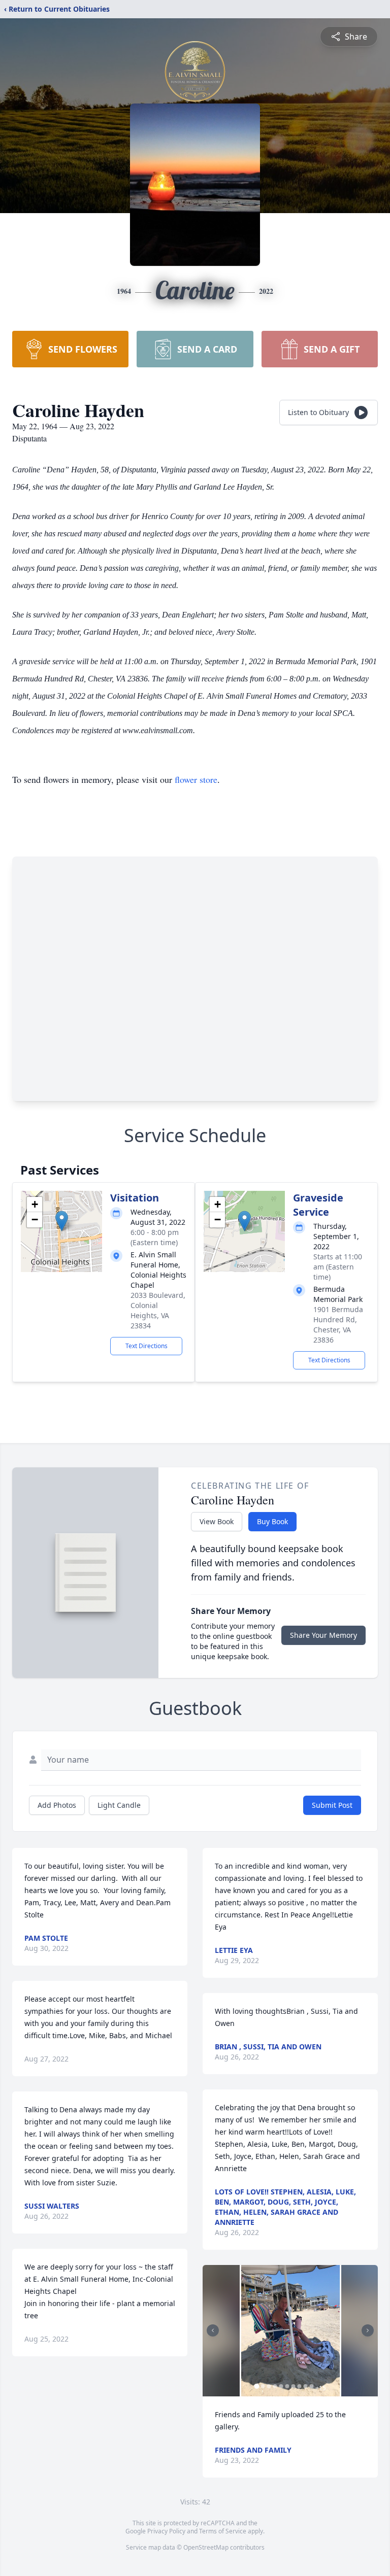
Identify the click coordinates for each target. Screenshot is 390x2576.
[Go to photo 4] (275, 2386)
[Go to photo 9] (305, 2386)
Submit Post (332, 1805)
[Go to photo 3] (269, 2386)
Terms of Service (223, 2531)
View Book (217, 1521)
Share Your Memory (323, 1635)
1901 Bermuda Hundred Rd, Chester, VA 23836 (338, 1325)
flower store (196, 779)
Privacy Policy (166, 2531)
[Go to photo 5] (281, 2386)
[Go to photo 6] (287, 2386)
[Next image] (368, 2330)
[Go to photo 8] (299, 2386)
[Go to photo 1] (256, 2386)
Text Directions (147, 1346)
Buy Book (272, 1521)
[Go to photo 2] (263, 2386)
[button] (62, 1221)
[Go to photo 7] (293, 2386)
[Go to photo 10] (311, 2386)
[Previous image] (213, 2330)
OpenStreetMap (206, 2547)
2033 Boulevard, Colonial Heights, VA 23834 (158, 1310)
